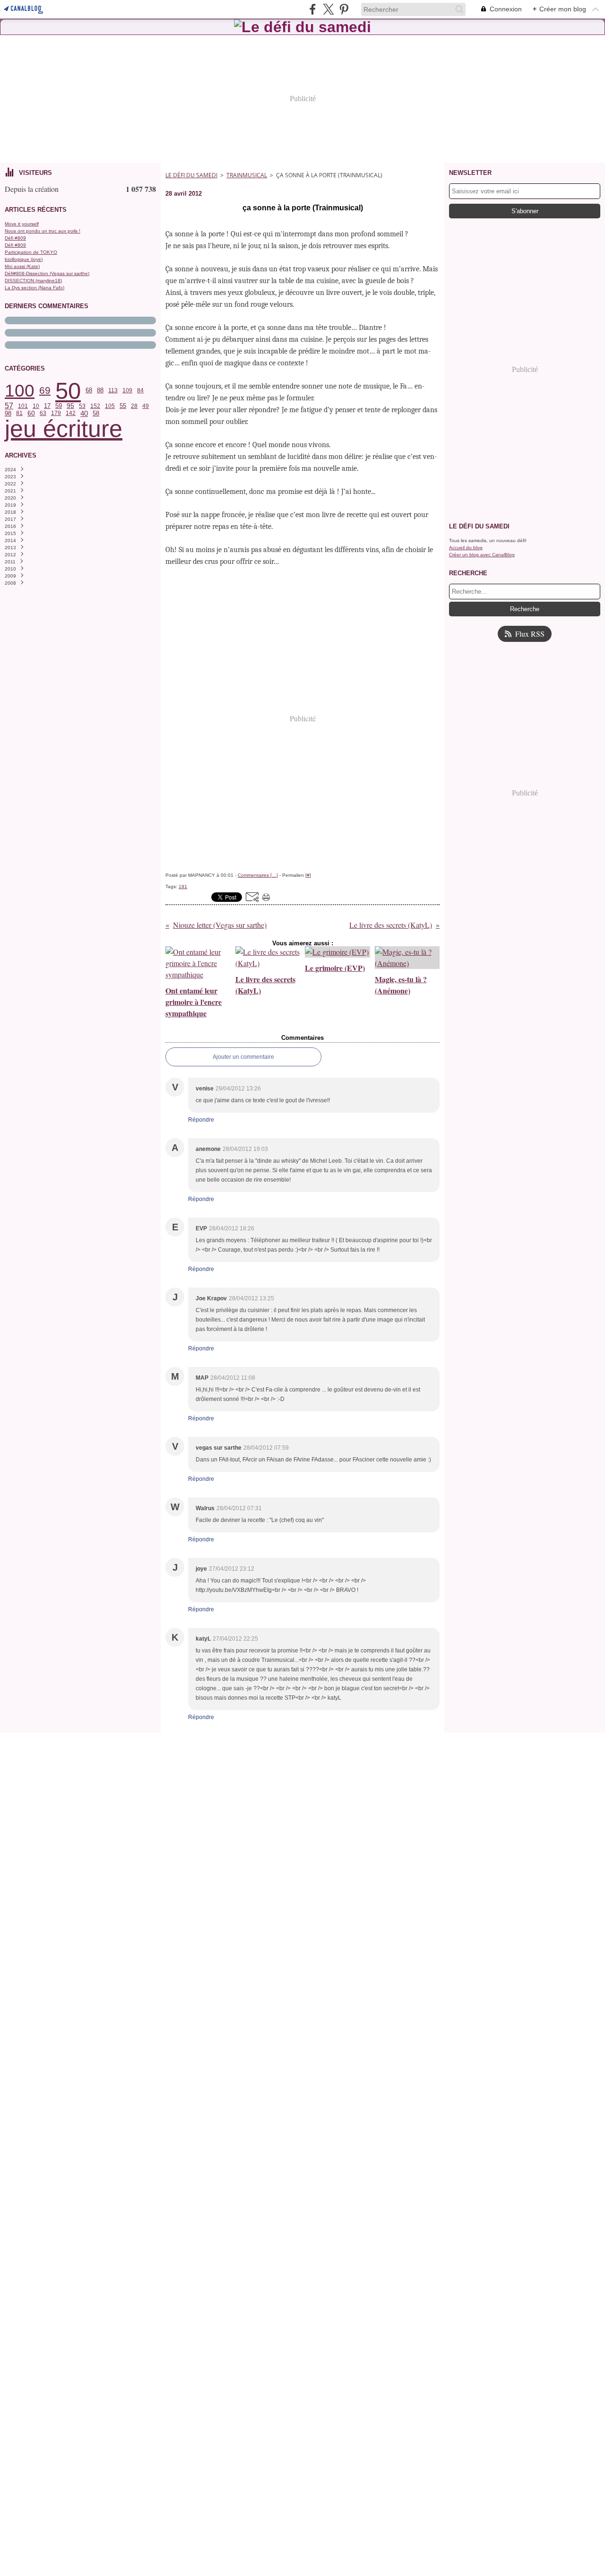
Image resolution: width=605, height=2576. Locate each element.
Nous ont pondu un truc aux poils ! (43, 231)
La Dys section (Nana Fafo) (35, 288)
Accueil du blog (466, 548)
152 (95, 406)
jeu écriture (64, 429)
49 (146, 406)
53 (82, 406)
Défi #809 (15, 238)
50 (68, 391)
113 (113, 390)
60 (31, 414)
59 (59, 406)
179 (56, 413)
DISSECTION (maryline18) (33, 281)
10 (36, 406)
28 (134, 406)
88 (100, 391)
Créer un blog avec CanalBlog (482, 555)
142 (71, 413)
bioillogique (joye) (24, 259)
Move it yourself (22, 224)
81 (19, 413)
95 (70, 406)
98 (8, 413)
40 (84, 413)
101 (23, 406)
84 (140, 390)
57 (9, 406)
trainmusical (247, 175)
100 (20, 391)
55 (123, 406)
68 (89, 391)
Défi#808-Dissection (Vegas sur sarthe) (47, 273)
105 (110, 406)
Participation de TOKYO (31, 252)
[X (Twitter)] (328, 9)
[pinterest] (344, 9)
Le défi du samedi (191, 175)
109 (127, 390)
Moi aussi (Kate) (22, 266)
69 (45, 391)
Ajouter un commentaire (243, 1057)
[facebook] (313, 9)
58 (96, 413)
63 (43, 413)
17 (47, 406)
